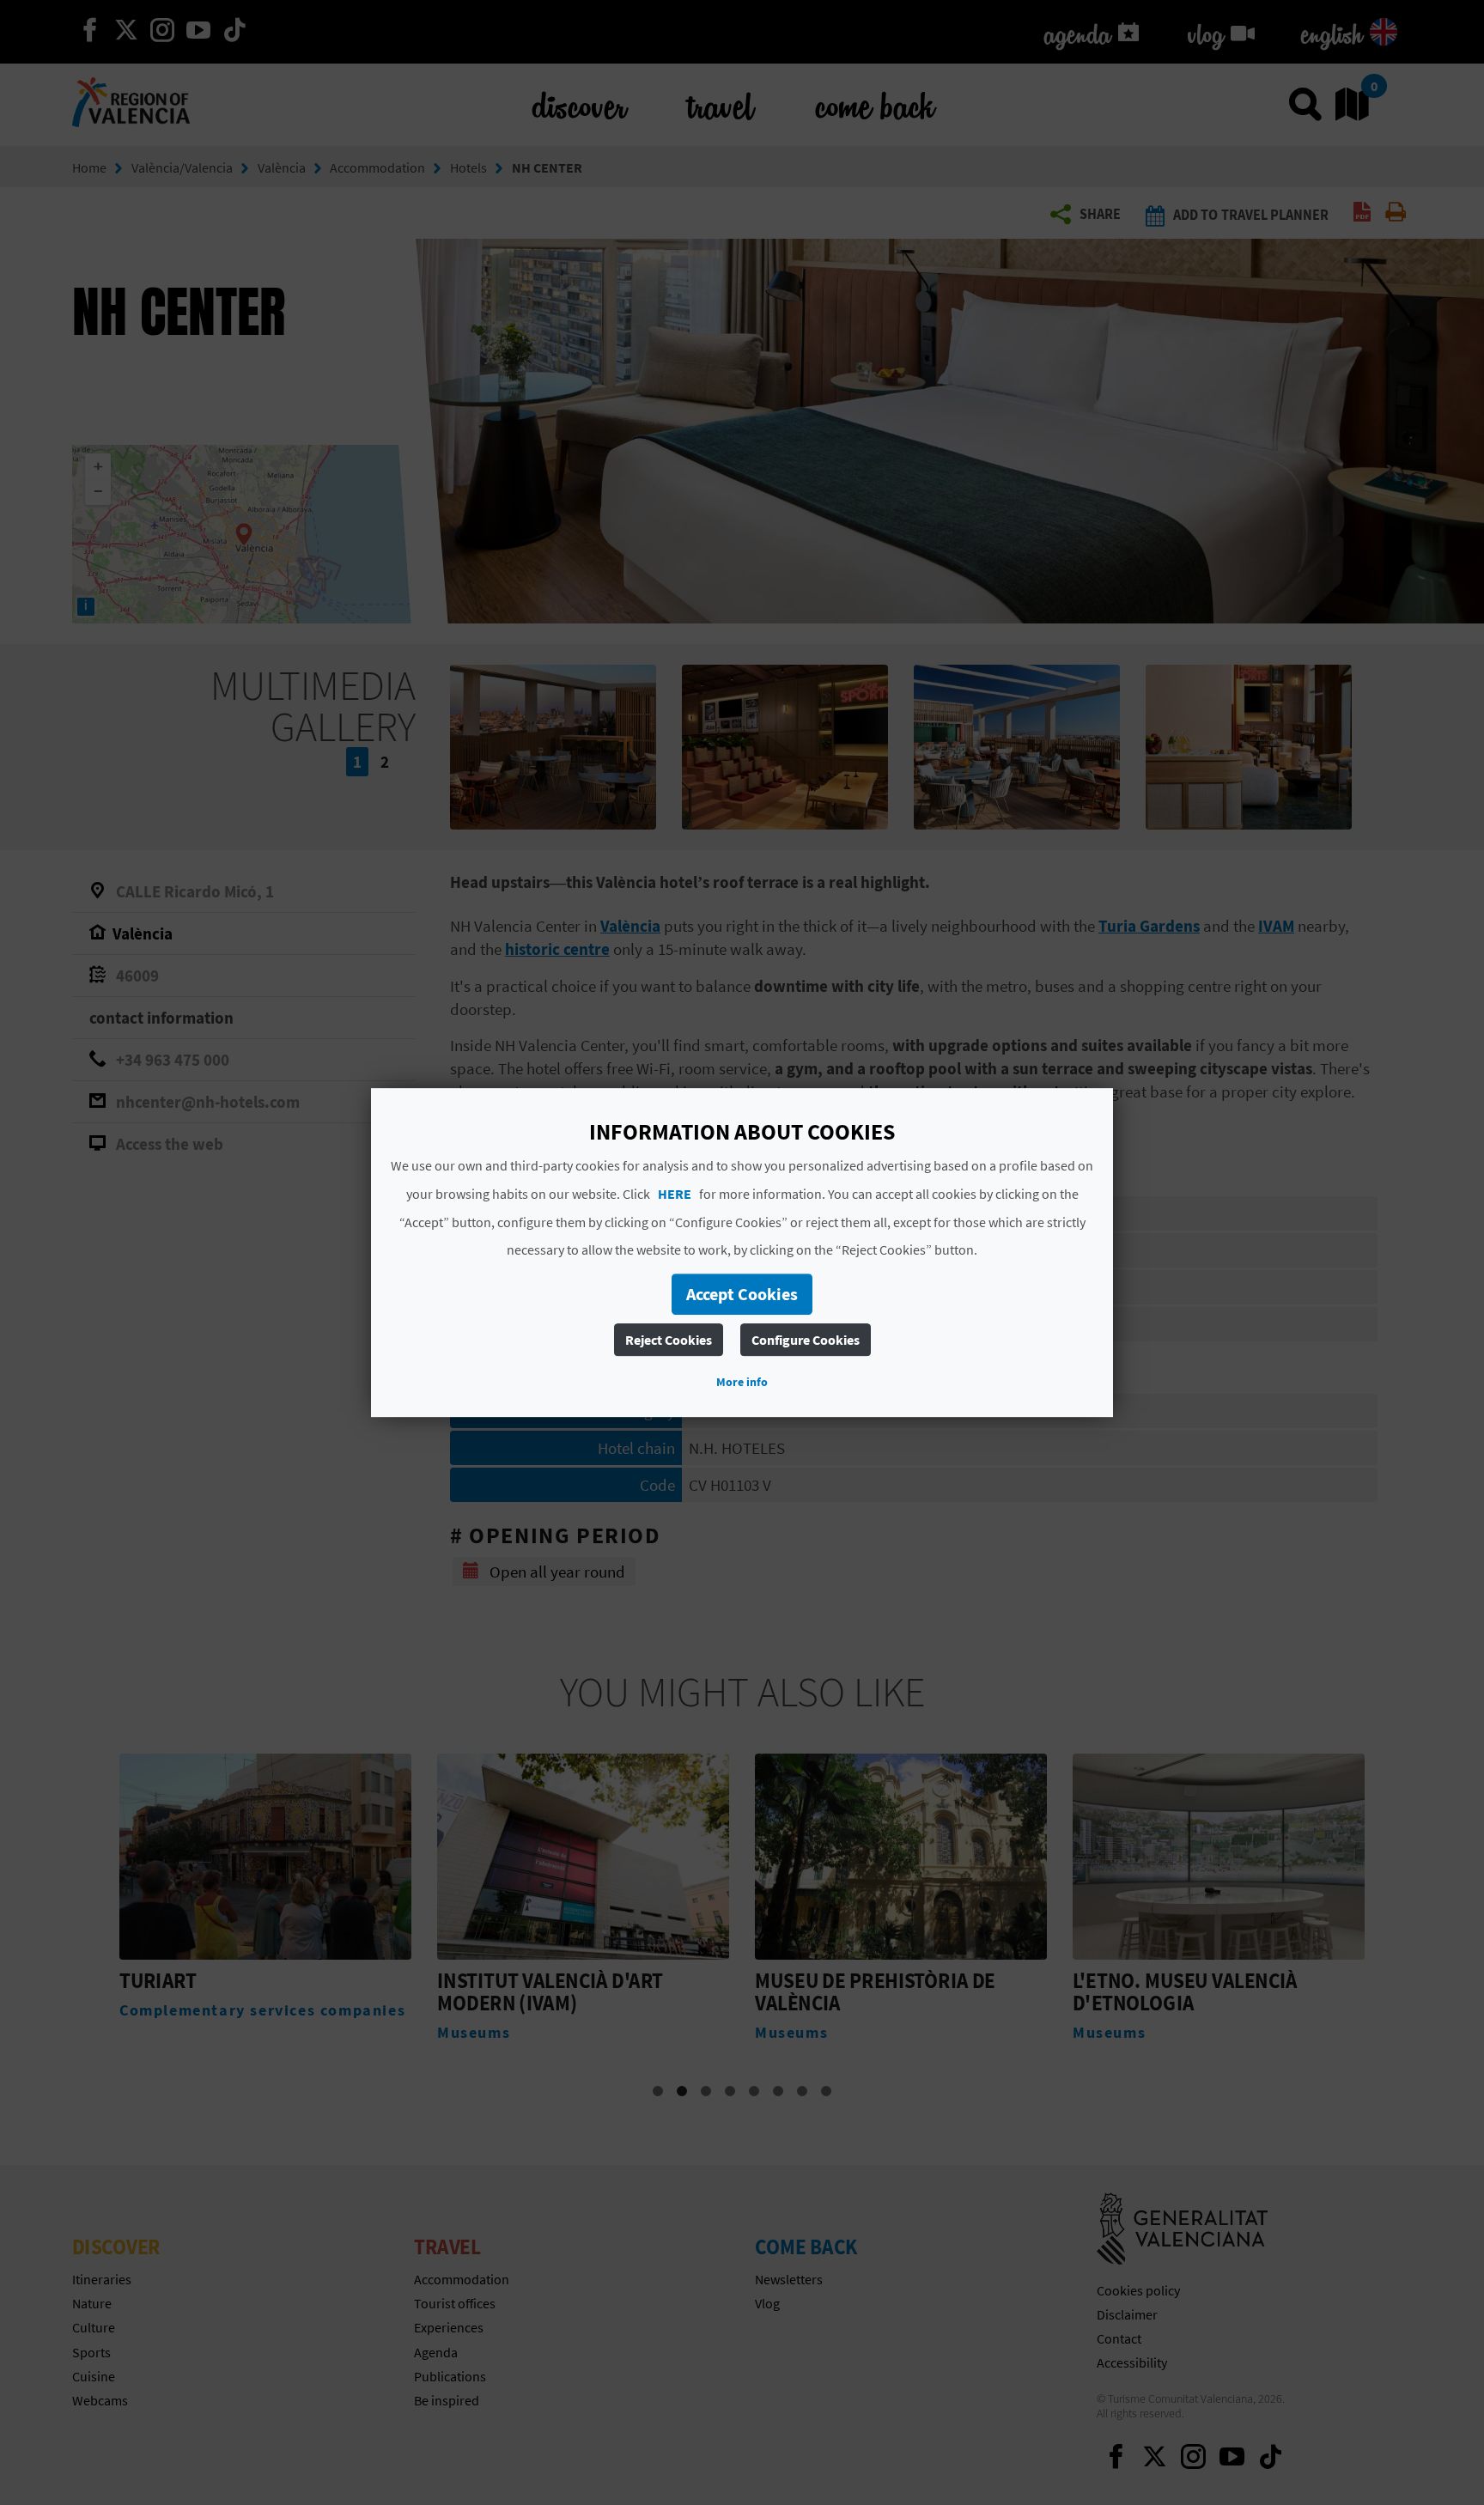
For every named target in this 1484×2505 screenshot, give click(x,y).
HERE (675, 1194)
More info (742, 1382)
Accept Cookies (742, 1294)
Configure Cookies (806, 1340)
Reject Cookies (669, 1340)
